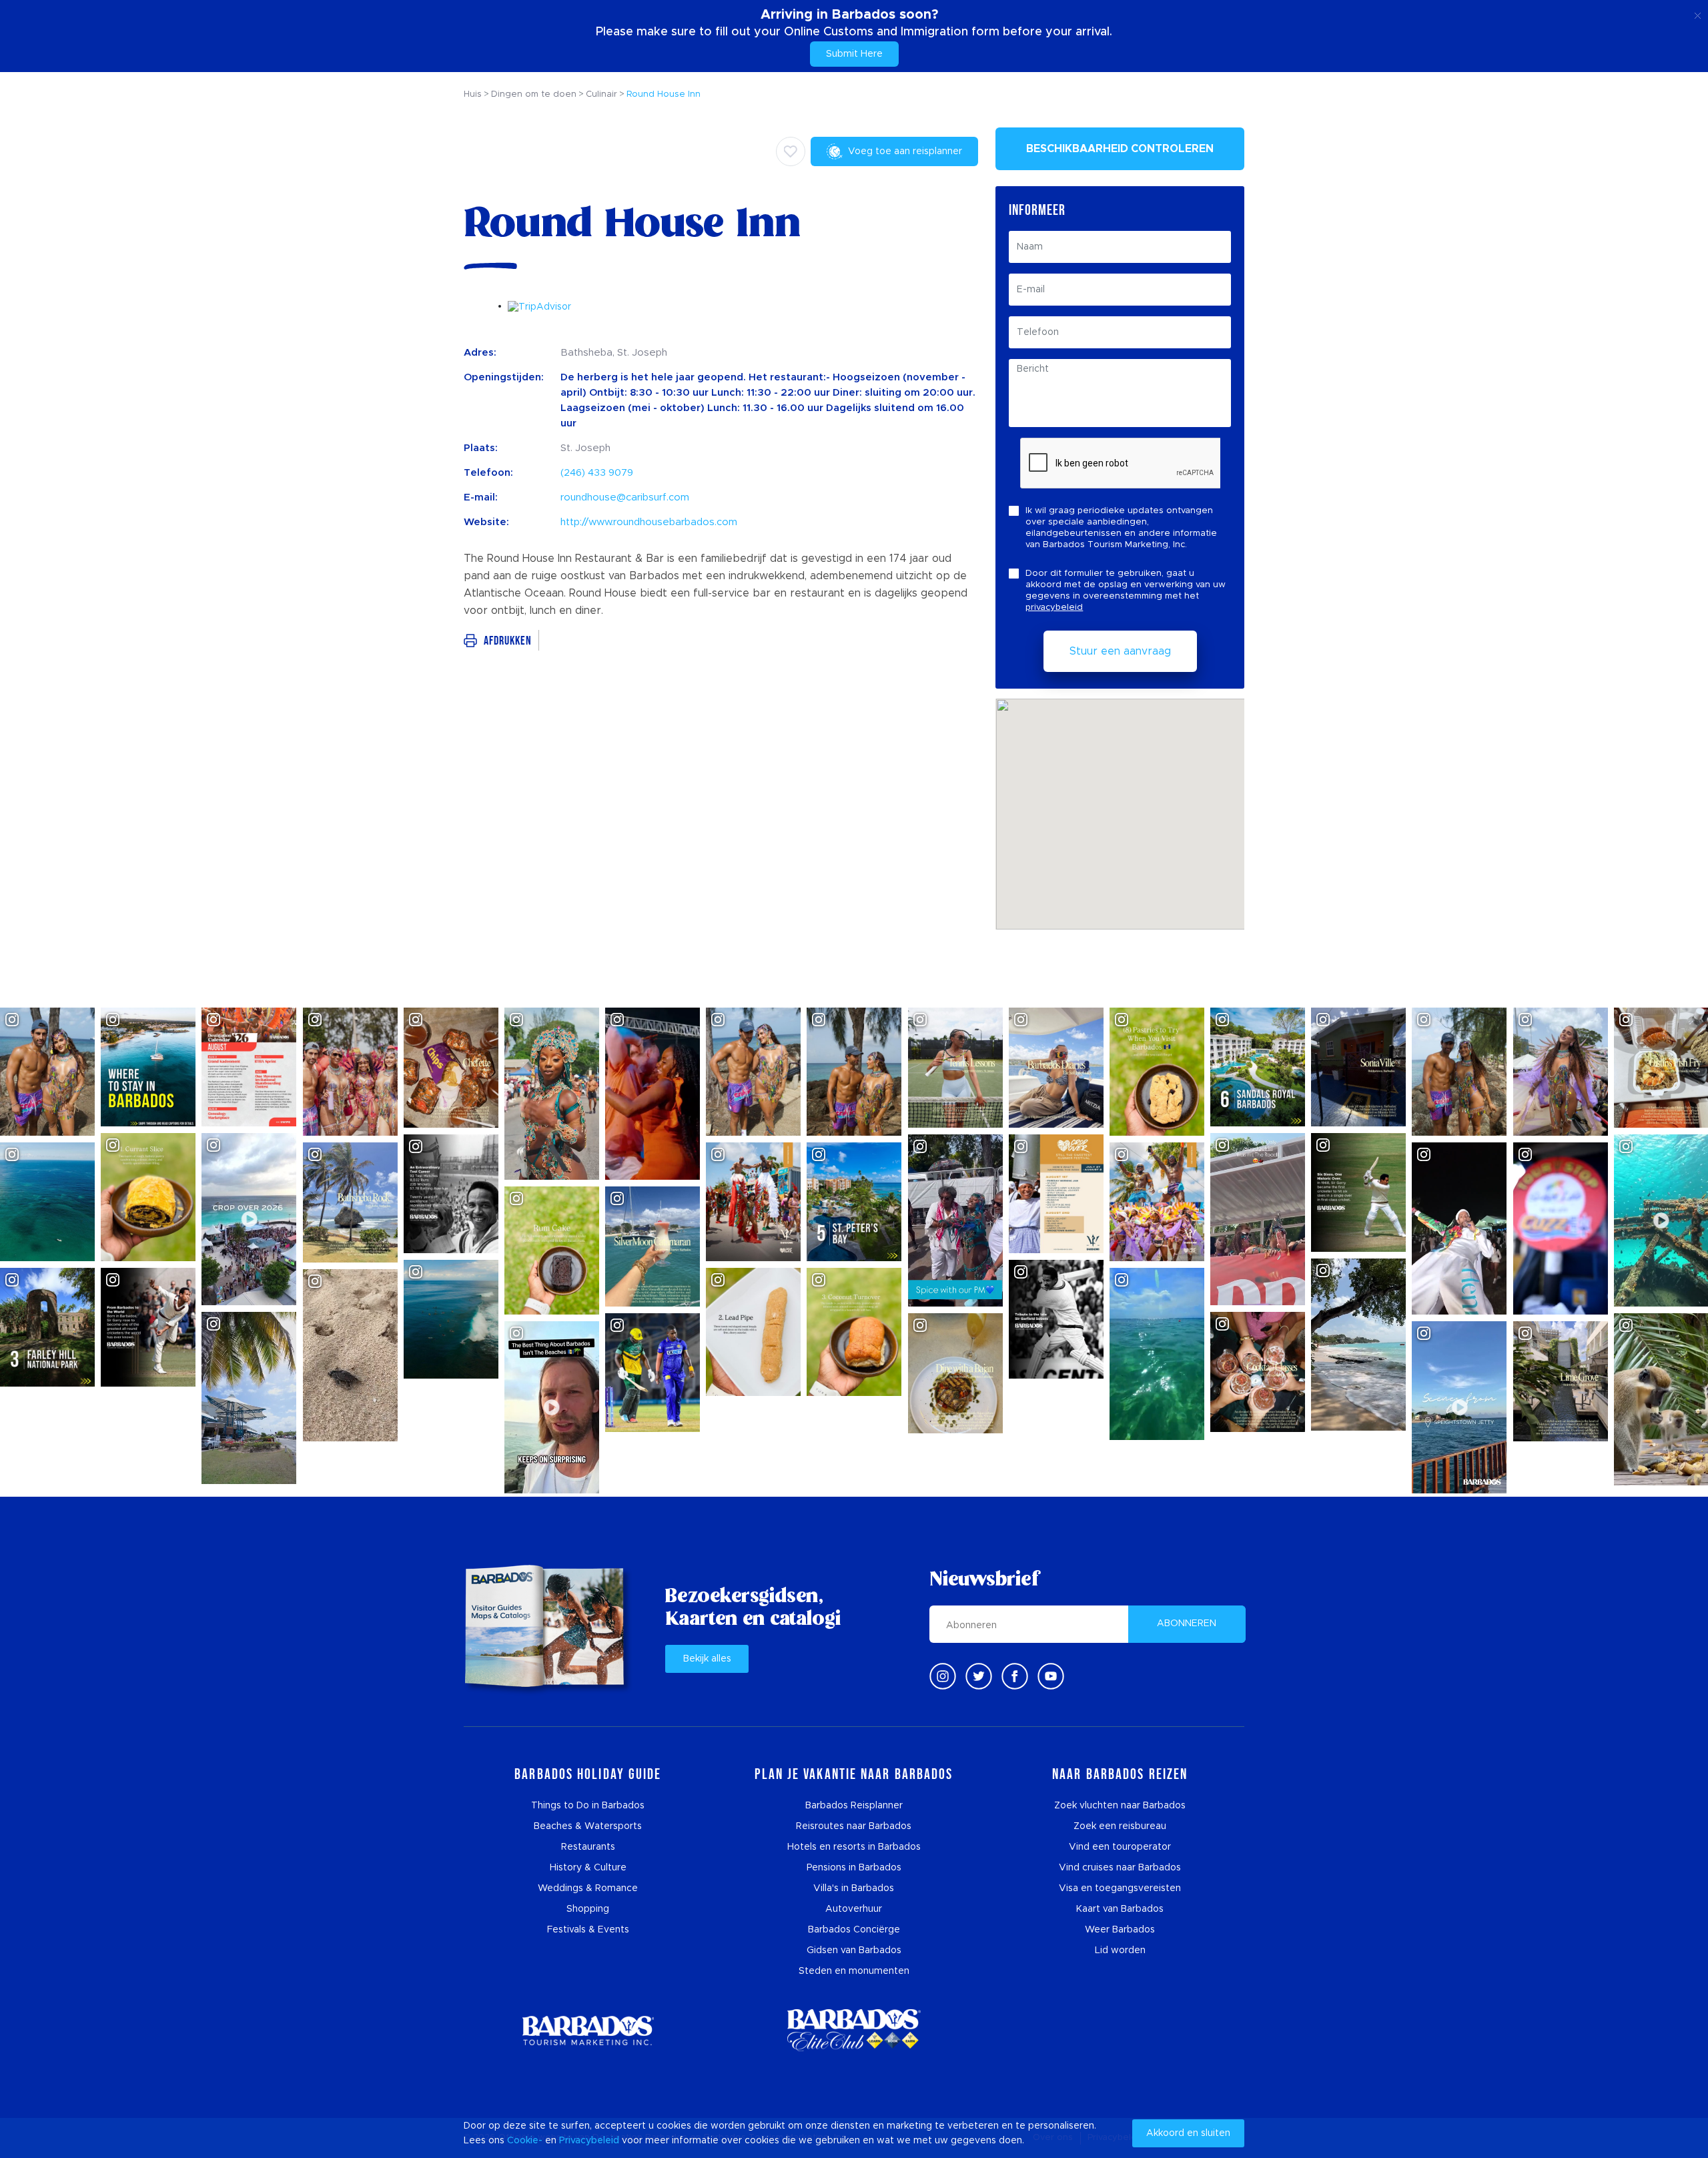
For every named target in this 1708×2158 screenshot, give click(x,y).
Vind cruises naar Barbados (1120, 1868)
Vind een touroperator (1120, 1847)
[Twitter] (979, 1676)
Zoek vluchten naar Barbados (1120, 1806)
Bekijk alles (707, 1659)
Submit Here (854, 54)
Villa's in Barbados (854, 1888)
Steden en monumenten (854, 1971)
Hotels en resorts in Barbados (854, 1847)
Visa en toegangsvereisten (1120, 1888)
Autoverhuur (854, 1909)
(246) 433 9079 (597, 473)
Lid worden (1120, 1950)
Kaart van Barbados (1120, 1909)
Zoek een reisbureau (1120, 1826)
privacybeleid (1054, 608)
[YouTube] (1051, 1676)
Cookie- (525, 2141)
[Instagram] (943, 1676)
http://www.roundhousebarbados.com (649, 522)
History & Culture (588, 1868)
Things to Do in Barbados (588, 1806)
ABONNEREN (1187, 1624)
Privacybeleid (589, 2141)
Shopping (588, 1909)
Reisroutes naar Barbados (854, 1826)
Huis (473, 94)
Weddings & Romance (588, 1888)
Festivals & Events (588, 1930)
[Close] (1698, 13)
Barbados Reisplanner (854, 1806)
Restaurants (588, 1847)
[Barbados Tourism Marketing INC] (588, 2030)
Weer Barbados (1120, 1930)
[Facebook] (1015, 1676)
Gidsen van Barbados (854, 1950)
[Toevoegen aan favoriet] (791, 151)
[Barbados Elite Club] (854, 2030)
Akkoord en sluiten (1188, 2133)
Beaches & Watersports (588, 1826)
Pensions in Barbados (854, 1868)
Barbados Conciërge (854, 1930)
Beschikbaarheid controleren (1120, 149)
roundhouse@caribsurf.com (625, 497)
